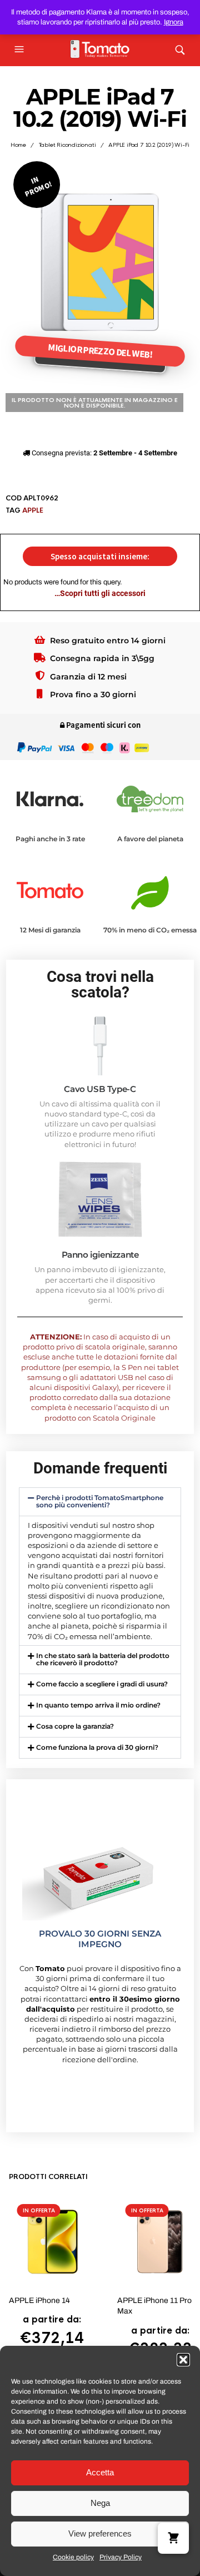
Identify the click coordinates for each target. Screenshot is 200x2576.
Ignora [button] (174, 22)
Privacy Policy (121, 2557)
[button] (183, 2360)
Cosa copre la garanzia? (75, 1726)
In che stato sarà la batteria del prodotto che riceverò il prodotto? (103, 1659)
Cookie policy (73, 2557)
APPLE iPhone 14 (39, 2300)
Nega (100, 2503)
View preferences (100, 2533)
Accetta (100, 2472)
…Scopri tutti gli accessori (100, 593)
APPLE (33, 510)
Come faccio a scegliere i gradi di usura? (102, 1684)
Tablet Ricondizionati (67, 145)
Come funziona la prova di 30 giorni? (97, 1747)
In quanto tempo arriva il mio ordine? (98, 1705)
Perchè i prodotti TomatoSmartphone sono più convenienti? (100, 1501)
